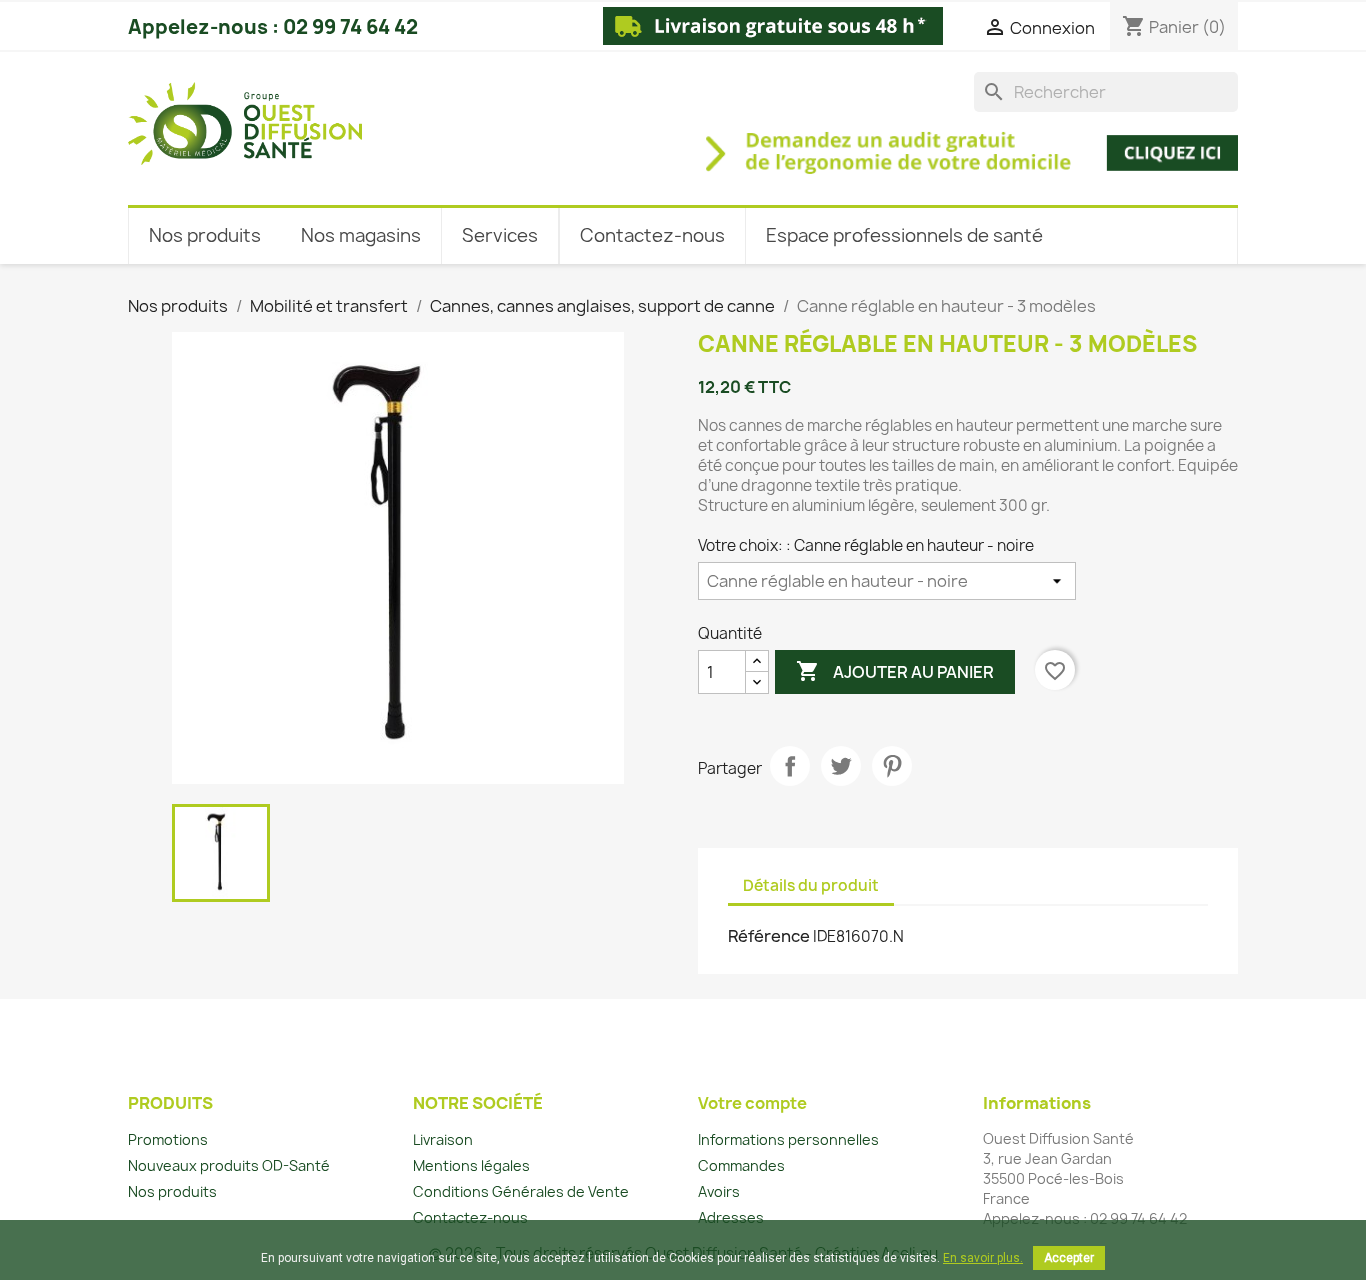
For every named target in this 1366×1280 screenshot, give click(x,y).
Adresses (731, 1217)
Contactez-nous (470, 1217)
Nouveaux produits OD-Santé (229, 1165)
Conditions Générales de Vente (521, 1191)
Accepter (1069, 1258)
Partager (790, 766)
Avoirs (719, 1191)
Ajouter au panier (895, 671)
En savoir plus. (983, 1258)
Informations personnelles (788, 1139)
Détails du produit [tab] (811, 885)
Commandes (741, 1165)
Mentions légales (471, 1165)
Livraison (443, 1139)
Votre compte (752, 1103)
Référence (769, 936)
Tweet (841, 766)
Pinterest (892, 766)
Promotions (168, 1139)
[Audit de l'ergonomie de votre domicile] (815, 142)
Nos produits (172, 1191)
